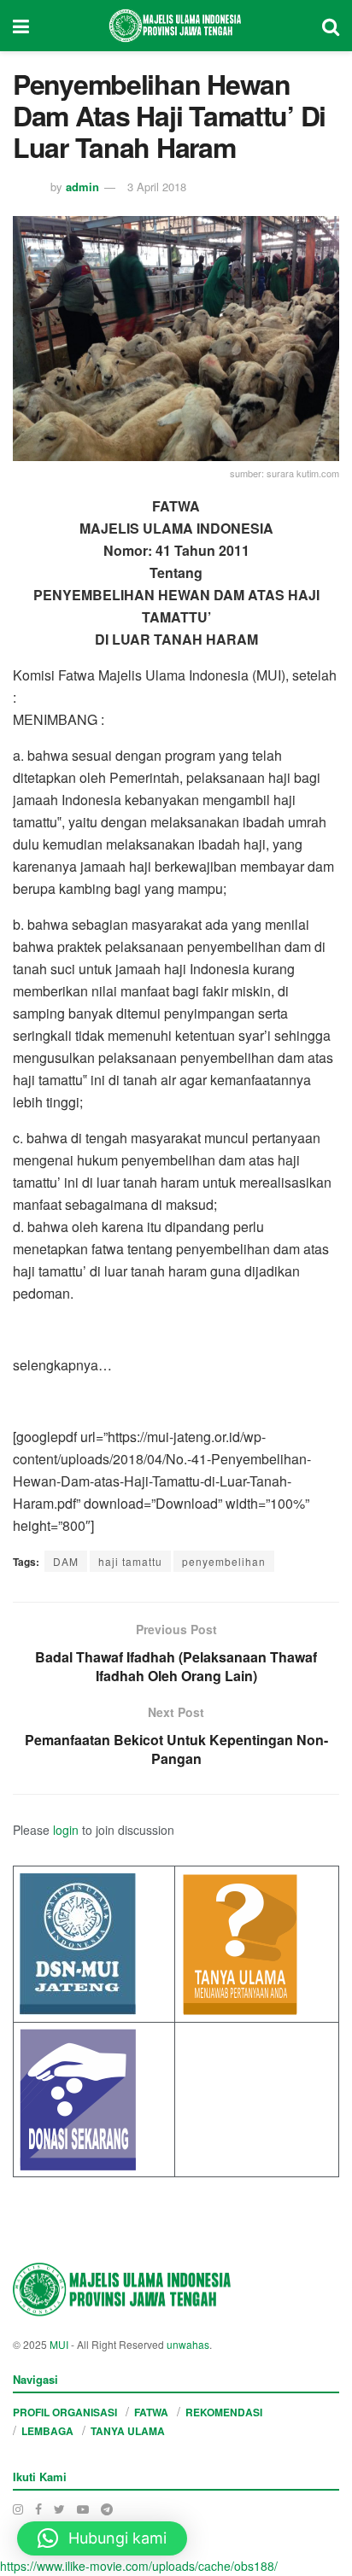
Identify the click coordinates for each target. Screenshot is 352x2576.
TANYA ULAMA (128, 2431)
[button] (102, 2538)
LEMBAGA (47, 2431)
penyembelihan (224, 1561)
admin (82, 187)
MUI (59, 2344)
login (66, 1830)
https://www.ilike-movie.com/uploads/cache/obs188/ (139, 2566)
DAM (66, 1561)
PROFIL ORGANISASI (65, 2412)
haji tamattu (130, 1561)
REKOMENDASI (224, 2412)
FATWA (151, 2412)
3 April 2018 (157, 187)
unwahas (188, 2344)
